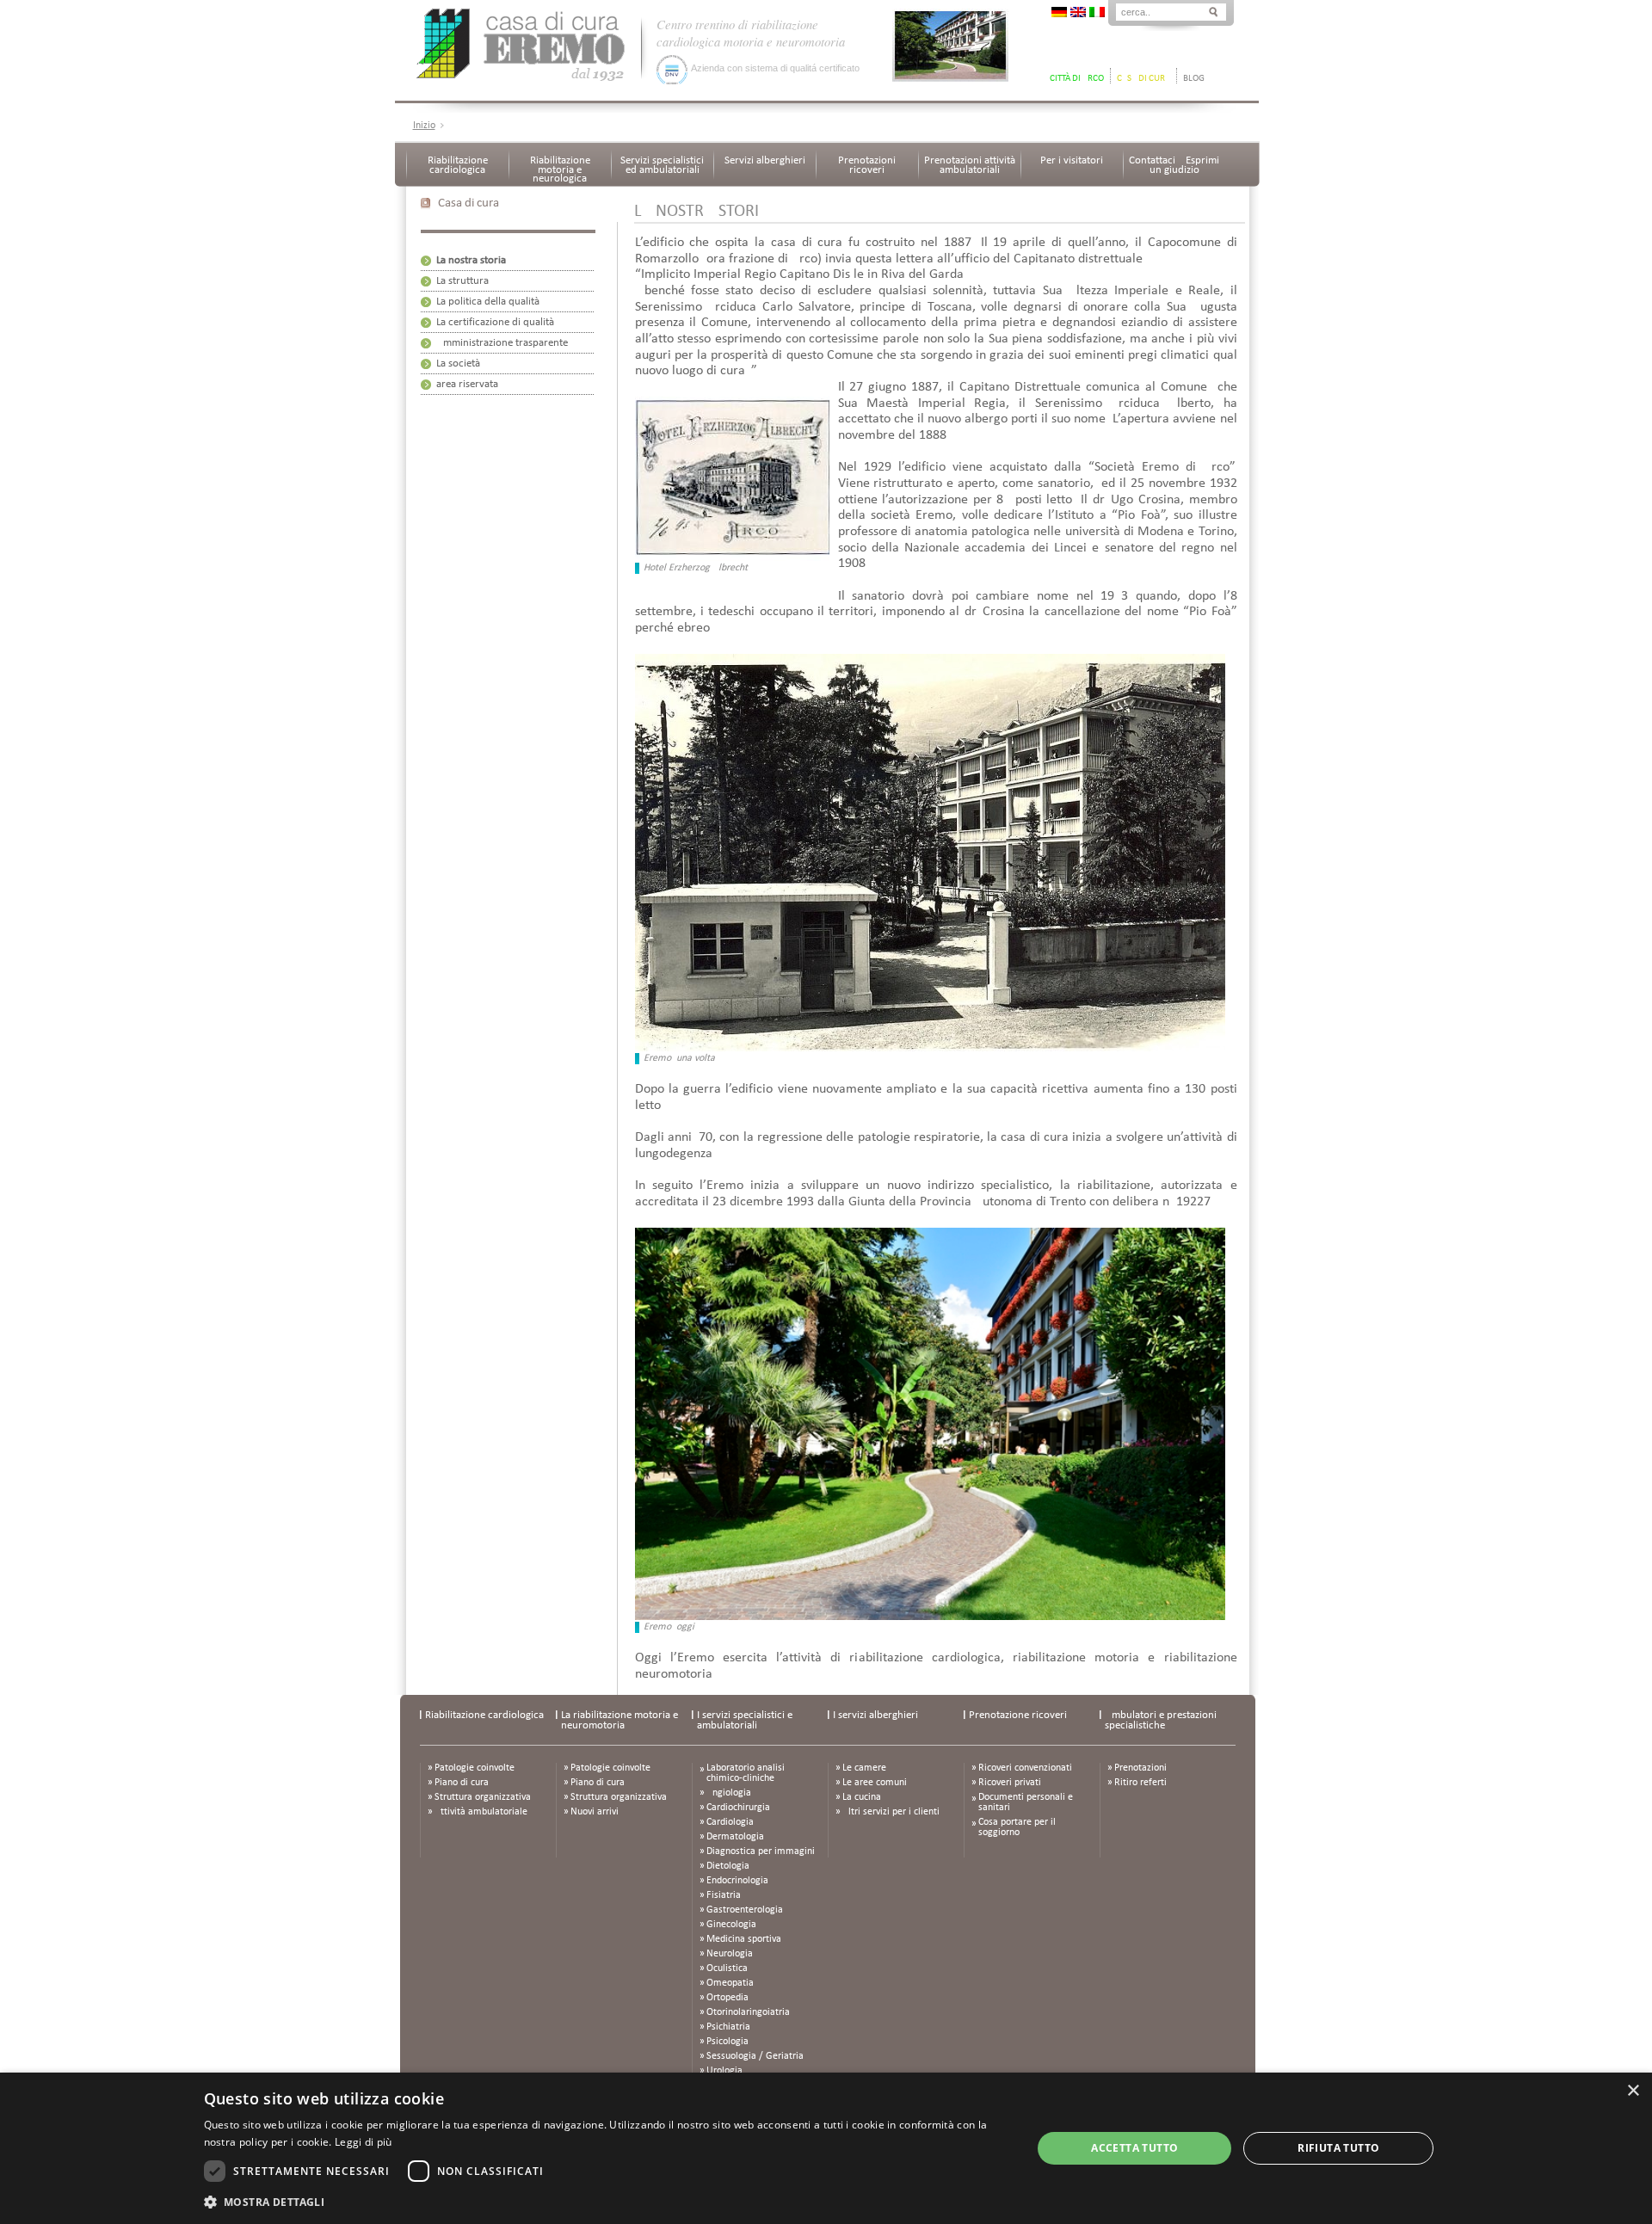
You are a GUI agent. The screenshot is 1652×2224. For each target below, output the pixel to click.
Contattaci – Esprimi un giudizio (1174, 165)
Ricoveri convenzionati (1025, 1768)
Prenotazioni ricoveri (867, 165)
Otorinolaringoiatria (748, 2012)
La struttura (462, 281)
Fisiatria (724, 1895)
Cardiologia (730, 1822)
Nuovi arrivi (595, 1812)
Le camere (864, 1768)
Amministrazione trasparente (502, 343)
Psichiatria (728, 2027)
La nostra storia (471, 260)
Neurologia (730, 1954)
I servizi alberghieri (875, 1715)
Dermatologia (735, 1837)
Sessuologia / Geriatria (755, 2056)
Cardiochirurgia (738, 1808)
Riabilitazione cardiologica (458, 165)
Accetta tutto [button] (1134, 2148)
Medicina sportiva (744, 1939)
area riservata (467, 384)
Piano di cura (462, 1783)
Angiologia (729, 1793)
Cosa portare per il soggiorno (1017, 1827)
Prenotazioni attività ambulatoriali (970, 165)
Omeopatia (730, 1983)
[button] (606, 2201)
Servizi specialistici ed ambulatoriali (662, 165)
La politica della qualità (488, 302)
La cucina (862, 1797)
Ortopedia (727, 1998)
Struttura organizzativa (483, 1797)
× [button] (1633, 2091)
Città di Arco (1077, 79)
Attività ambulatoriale (481, 1812)
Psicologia (727, 2042)
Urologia (724, 2071)
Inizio (424, 126)
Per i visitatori (1072, 160)
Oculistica (727, 1968)
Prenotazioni (1140, 1768)
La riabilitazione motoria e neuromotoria (619, 1720)
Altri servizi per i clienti (891, 1812)
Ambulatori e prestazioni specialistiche (1161, 1720)
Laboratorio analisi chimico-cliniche (746, 1773)
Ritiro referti (1140, 1783)
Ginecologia (731, 1925)
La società (458, 363)
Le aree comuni (875, 1783)
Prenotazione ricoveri (1018, 1715)
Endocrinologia (737, 1881)
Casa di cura (1143, 79)
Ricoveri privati (1010, 1783)
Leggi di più (364, 2142)
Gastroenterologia (745, 1910)
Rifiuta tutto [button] (1338, 2148)
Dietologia (728, 1866)
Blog (1194, 79)
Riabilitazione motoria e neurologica (560, 169)
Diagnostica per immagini (761, 1851)
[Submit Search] (1213, 11)
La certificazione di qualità (495, 322)
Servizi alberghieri (765, 160)
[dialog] (826, 2148)
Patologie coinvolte (475, 1768)
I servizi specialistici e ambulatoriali (745, 1720)
